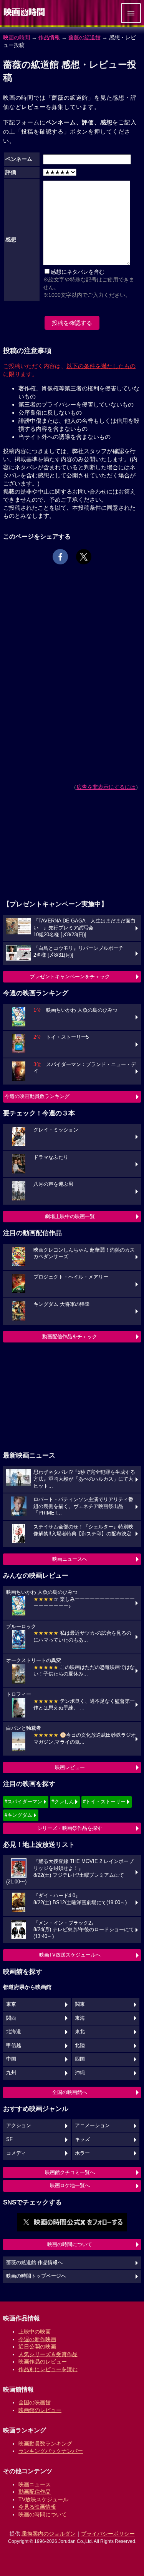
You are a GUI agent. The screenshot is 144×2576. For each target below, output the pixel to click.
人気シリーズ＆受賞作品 (48, 2354)
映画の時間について (70, 2244)
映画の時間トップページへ (36, 2276)
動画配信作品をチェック (70, 1337)
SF (9, 2139)
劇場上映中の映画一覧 (70, 1216)
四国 (80, 2059)
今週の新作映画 (37, 2339)
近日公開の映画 (37, 2347)
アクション (19, 2126)
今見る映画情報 (37, 2507)
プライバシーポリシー (108, 2534)
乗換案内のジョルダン (49, 2534)
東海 (80, 2018)
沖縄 (80, 2073)
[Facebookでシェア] (60, 557)
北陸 (80, 2045)
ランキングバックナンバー (51, 2451)
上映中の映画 (35, 2332)
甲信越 (14, 2045)
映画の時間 (17, 37)
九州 (11, 2073)
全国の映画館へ (70, 2092)
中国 (11, 2059)
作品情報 (49, 37)
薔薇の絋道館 (84, 37)
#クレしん (63, 1802)
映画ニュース (35, 2484)
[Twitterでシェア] (84, 557)
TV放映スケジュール (43, 2499)
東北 (80, 2032)
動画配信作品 (35, 2492)
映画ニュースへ (70, 1559)
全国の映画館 (35, 2402)
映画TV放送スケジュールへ (70, 1955)
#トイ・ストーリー (104, 1802)
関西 (11, 2018)
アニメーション (92, 2126)
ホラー (82, 2153)
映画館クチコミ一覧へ (70, 2172)
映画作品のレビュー (43, 2362)
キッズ (82, 2139)
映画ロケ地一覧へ (70, 2185)
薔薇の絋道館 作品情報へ (34, 2263)
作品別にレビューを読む (48, 2369)
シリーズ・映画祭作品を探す (70, 1828)
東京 (11, 2004)
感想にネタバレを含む (78, 272)
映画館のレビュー (40, 2410)
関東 (80, 2004)
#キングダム (18, 1815)
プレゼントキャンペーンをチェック (70, 977)
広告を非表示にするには (106, 787)
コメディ (16, 2153)
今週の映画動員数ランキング (37, 1096)
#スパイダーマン (23, 1802)
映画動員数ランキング (45, 2444)
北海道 (14, 2032)
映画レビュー (70, 1767)
